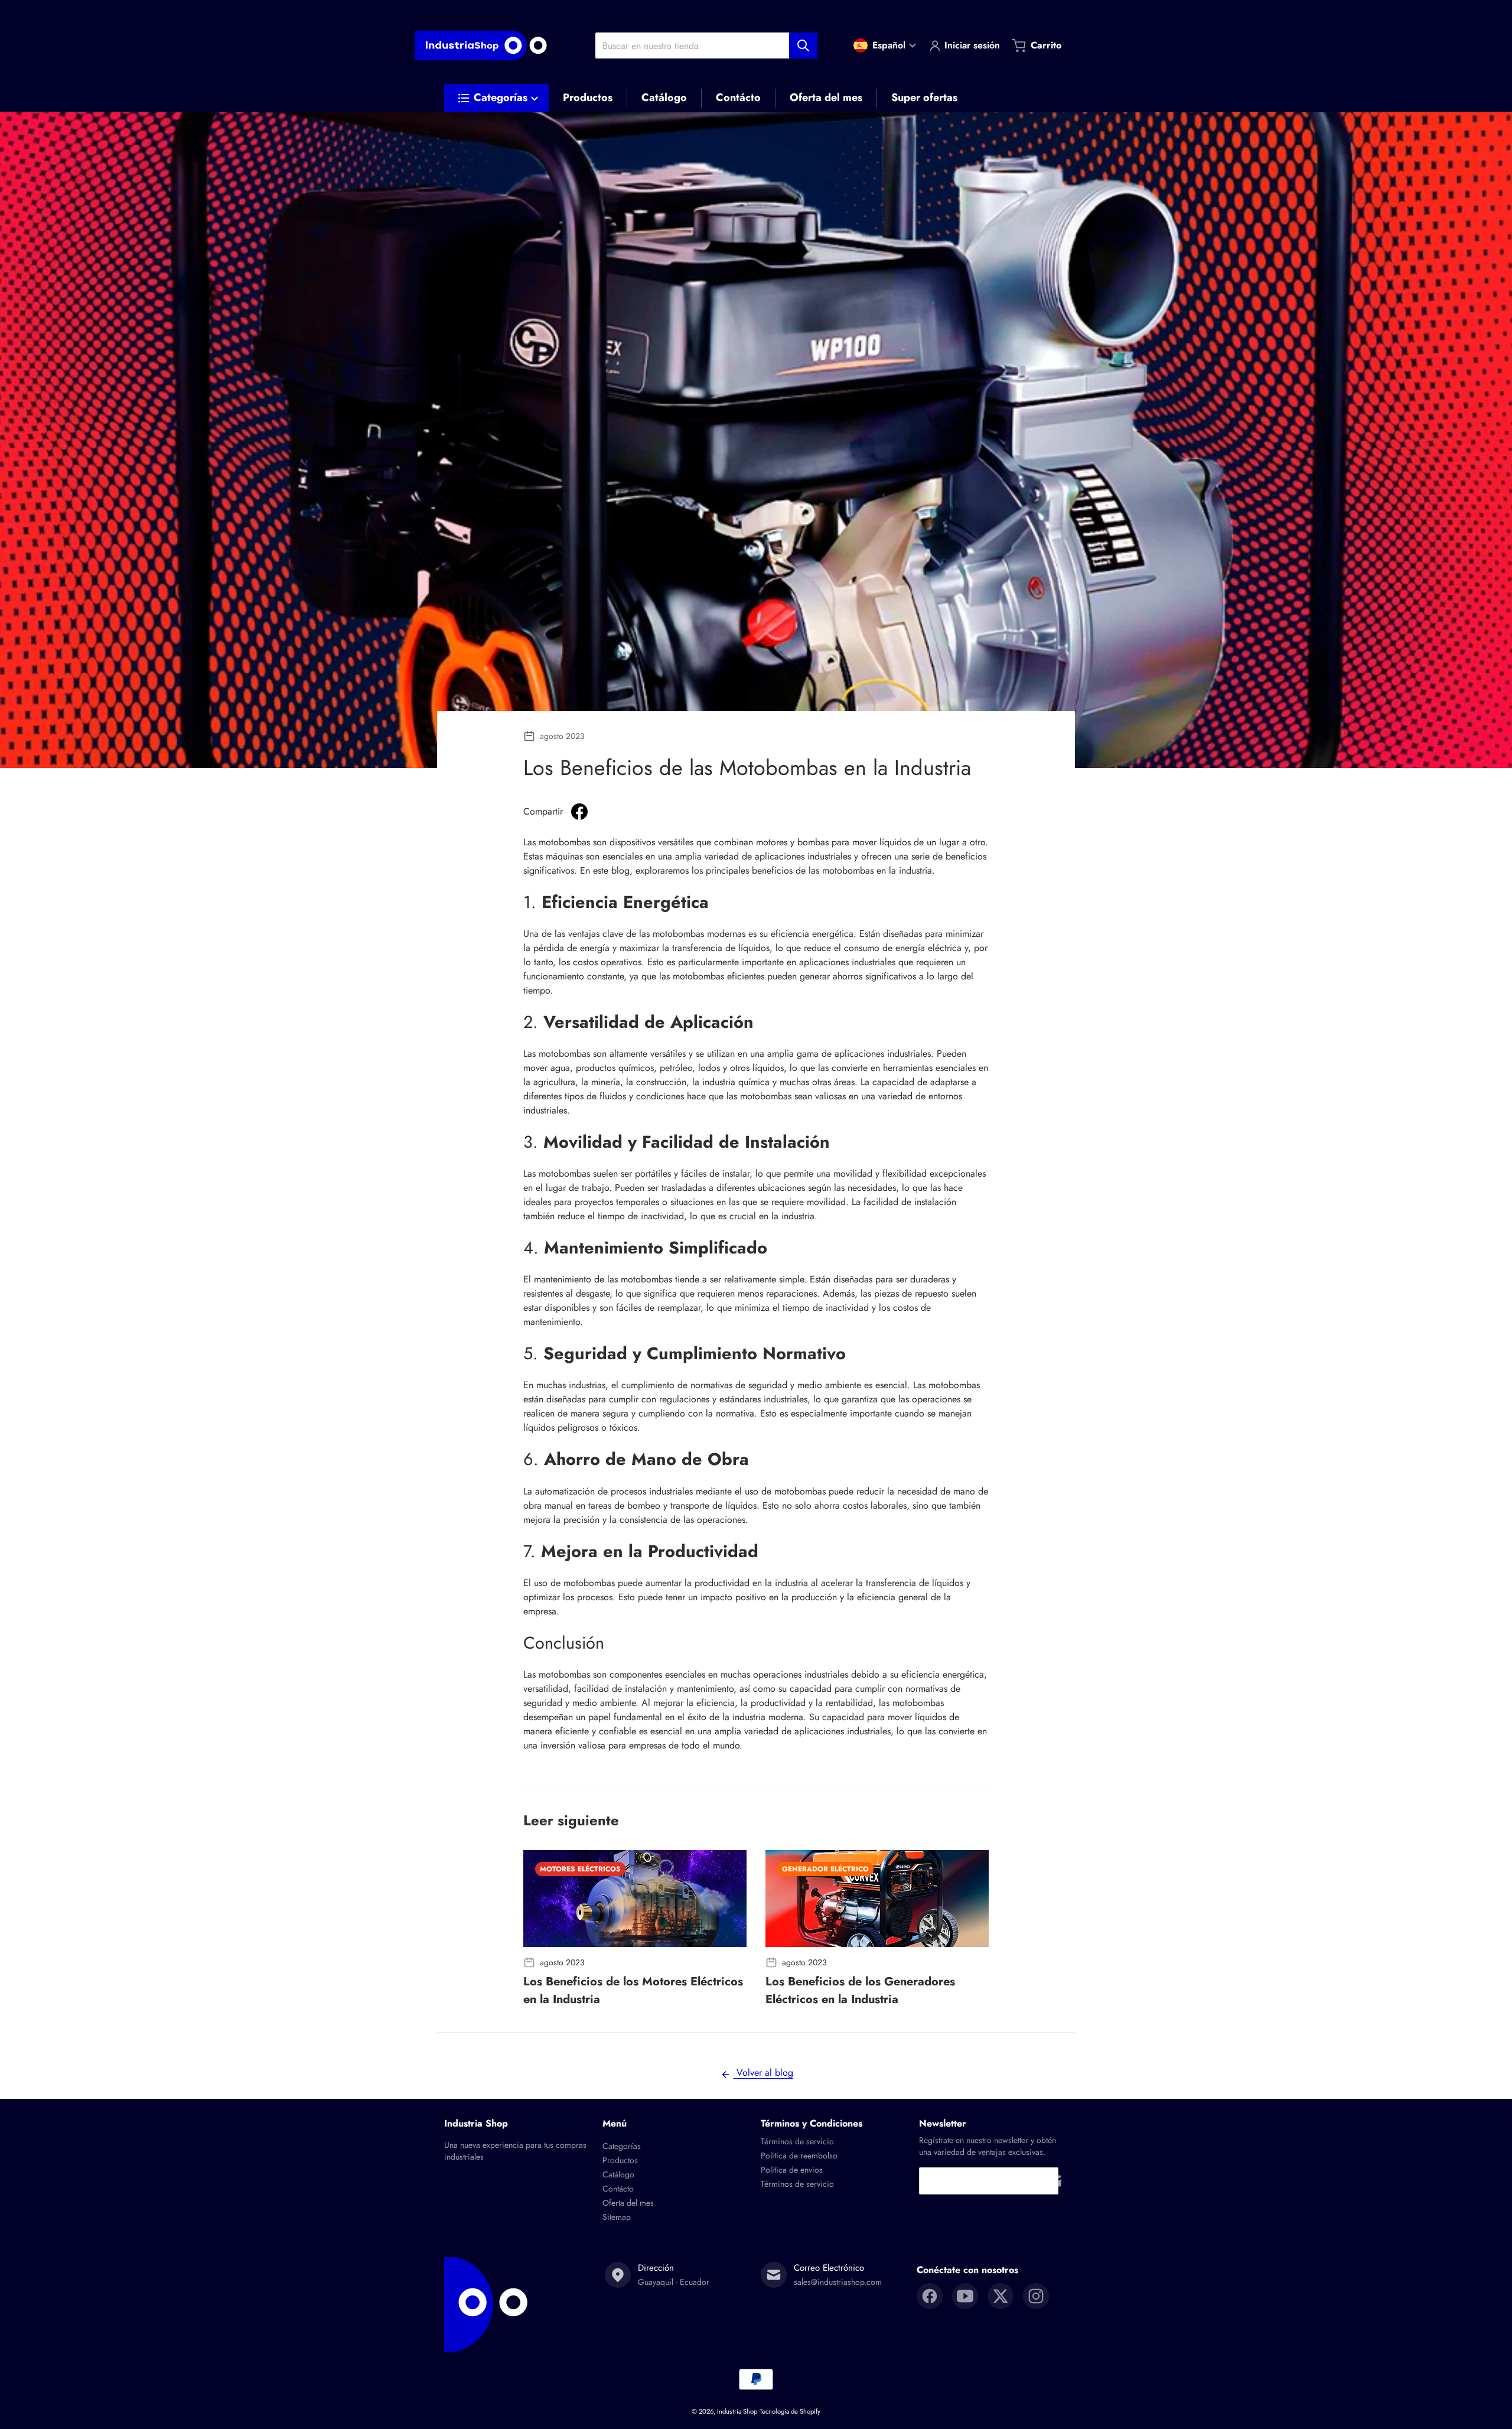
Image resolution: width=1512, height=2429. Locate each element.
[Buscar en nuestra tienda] (803, 45)
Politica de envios (792, 2170)
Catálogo (618, 2174)
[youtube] (965, 2296)
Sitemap (617, 2217)
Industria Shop (737, 2411)
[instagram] (1036, 2296)
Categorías (622, 2146)
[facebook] (930, 2296)
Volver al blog (763, 2073)
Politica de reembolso (799, 2156)
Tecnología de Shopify (790, 2411)
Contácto (618, 2189)
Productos (620, 2160)
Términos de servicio (797, 2141)
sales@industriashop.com (838, 2282)
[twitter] (1001, 2296)
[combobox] (706, 45)
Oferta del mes (628, 2203)
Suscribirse (1054, 2181)
